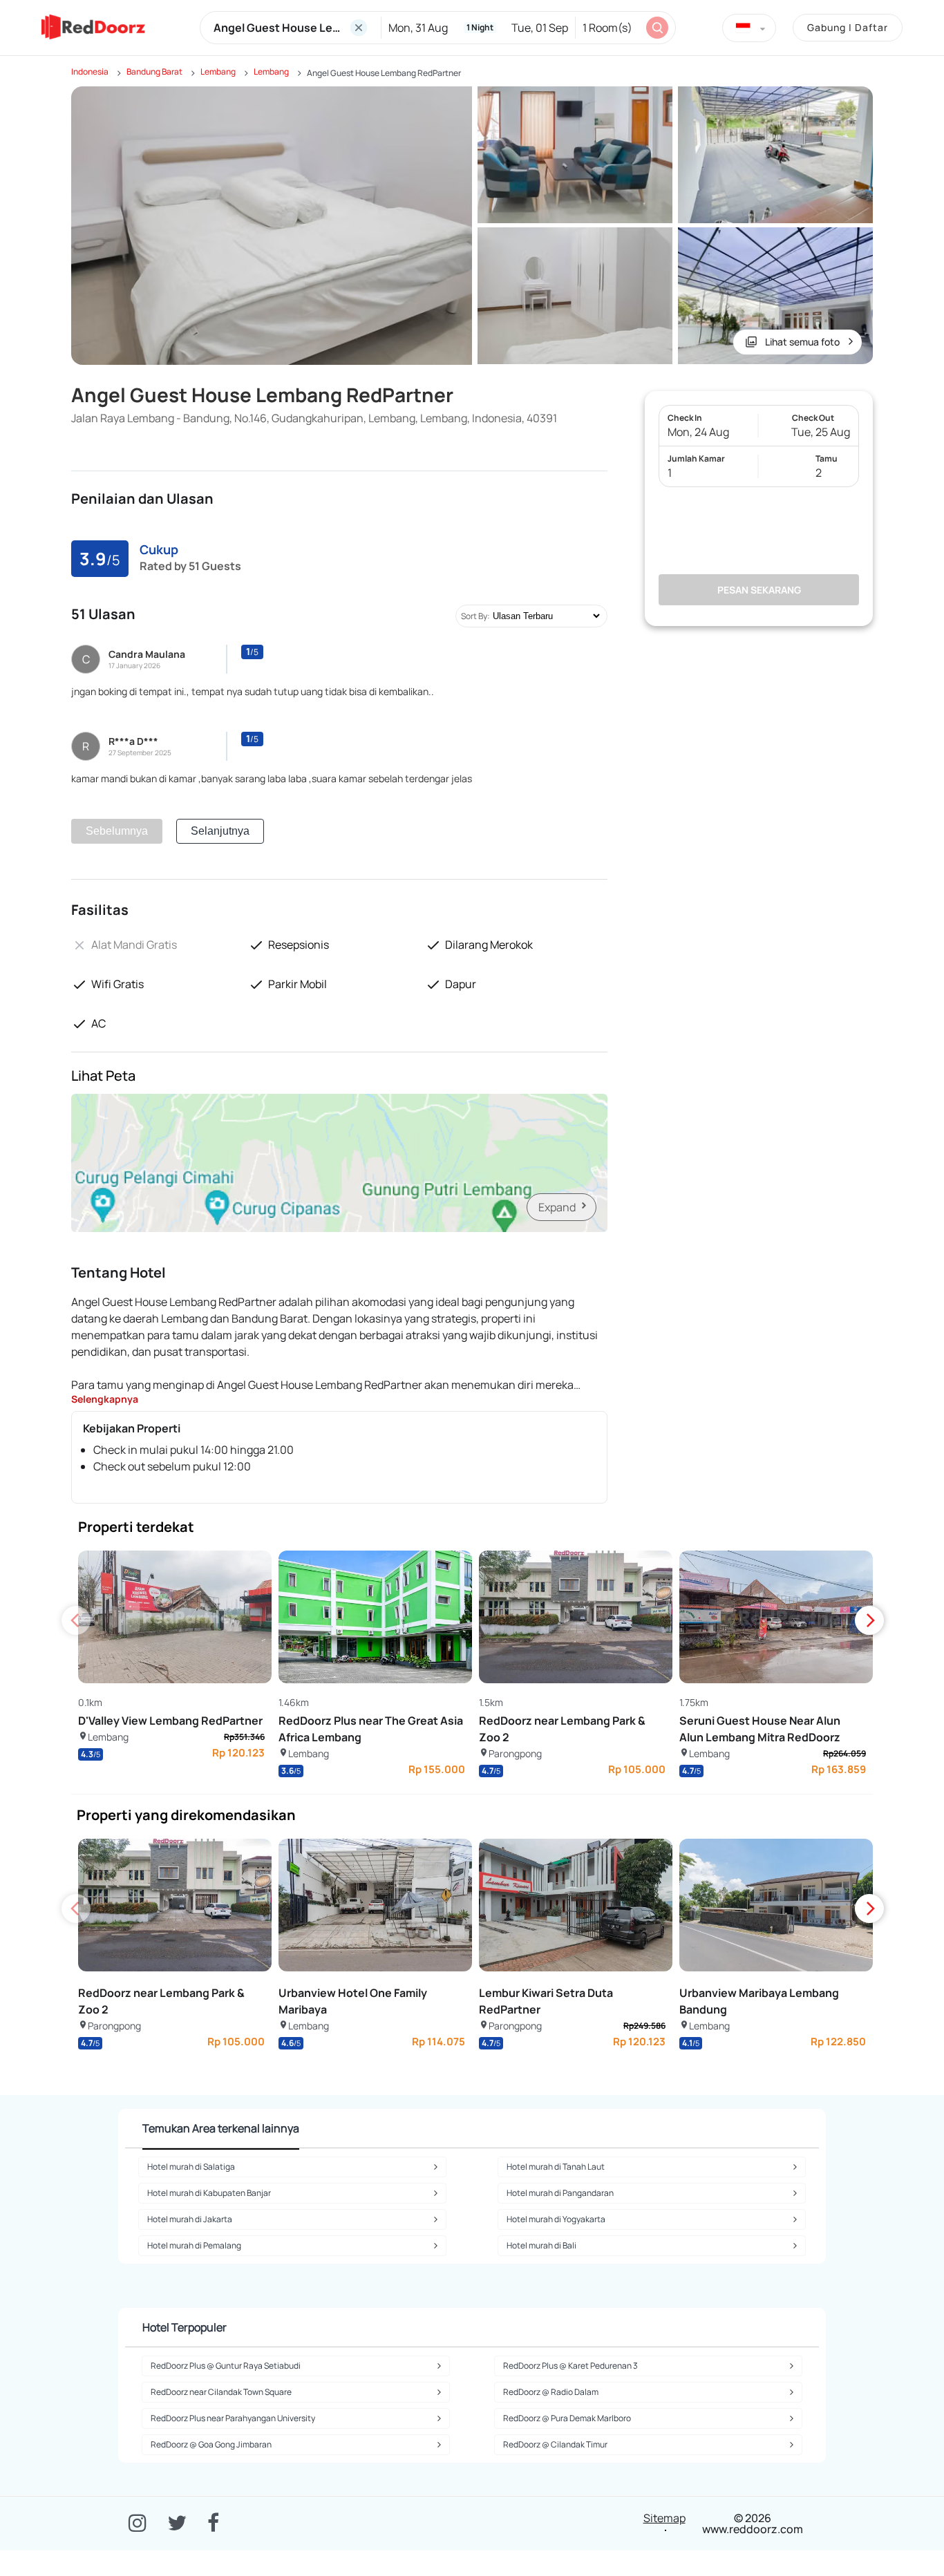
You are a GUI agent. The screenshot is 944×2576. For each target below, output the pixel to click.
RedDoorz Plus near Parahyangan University (233, 2418)
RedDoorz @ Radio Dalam (551, 2392)
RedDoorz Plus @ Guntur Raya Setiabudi (226, 2366)
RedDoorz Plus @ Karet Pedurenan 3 (570, 2366)
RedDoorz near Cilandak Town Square (221, 2392)
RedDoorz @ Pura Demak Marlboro (567, 2418)
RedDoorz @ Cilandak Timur (555, 2444)
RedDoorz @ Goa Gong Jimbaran (211, 2444)
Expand (557, 1207)
